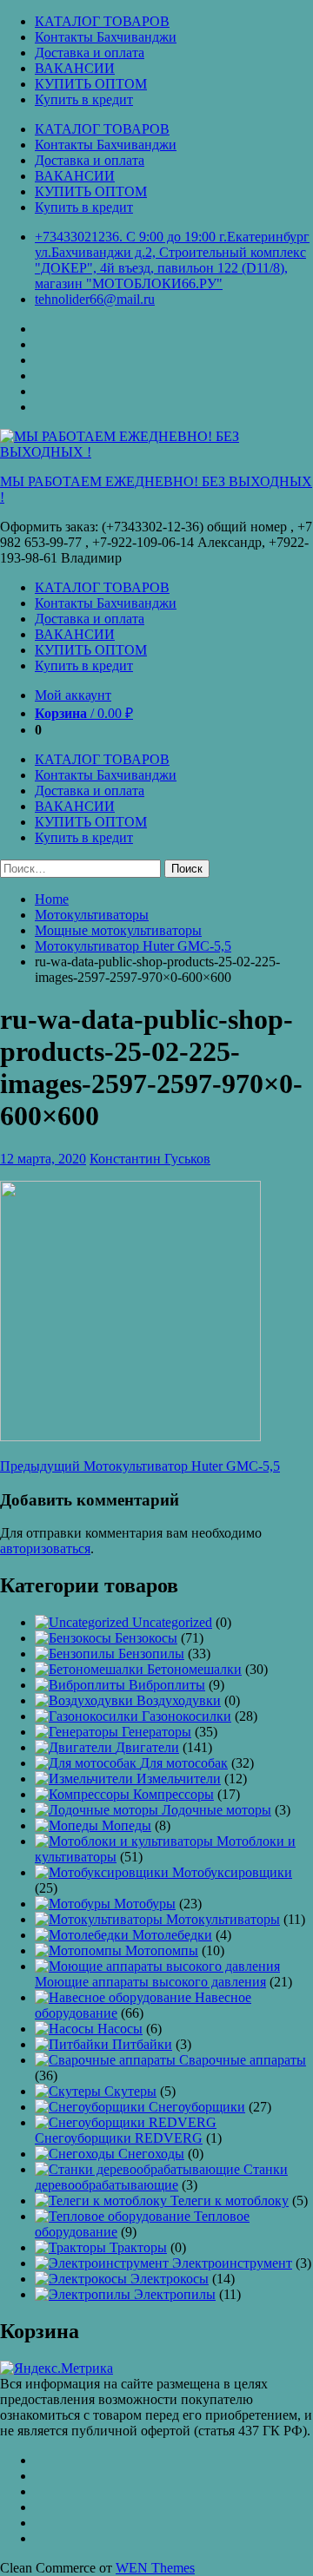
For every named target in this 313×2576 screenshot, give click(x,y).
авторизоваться (45, 1548)
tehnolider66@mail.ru (95, 299)
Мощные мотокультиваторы (118, 930)
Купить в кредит (84, 99)
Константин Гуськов (150, 1159)
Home (52, 899)
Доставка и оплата (90, 53)
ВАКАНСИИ (75, 68)
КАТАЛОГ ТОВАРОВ (102, 21)
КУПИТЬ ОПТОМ (91, 84)
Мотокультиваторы (92, 915)
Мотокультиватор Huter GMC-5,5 (133, 946)
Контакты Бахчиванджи (106, 37)
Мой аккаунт (73, 695)
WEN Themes (155, 2568)
